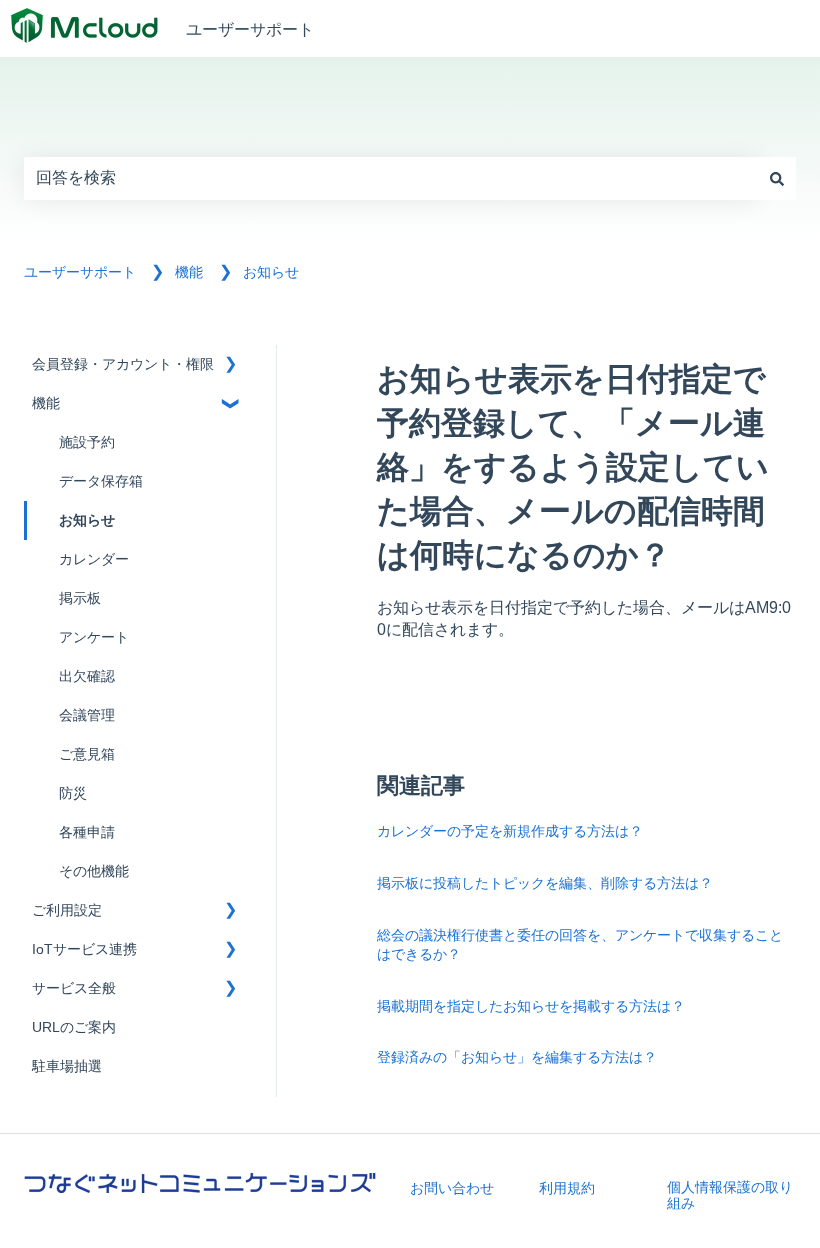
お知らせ (271, 272)
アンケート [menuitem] (94, 637)
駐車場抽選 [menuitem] (67, 1066)
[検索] (777, 178)
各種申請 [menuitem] (87, 832)
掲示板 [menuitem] (80, 598)
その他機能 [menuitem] (94, 871)
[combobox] (391, 178)
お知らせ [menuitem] (87, 520)
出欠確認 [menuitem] (87, 676)
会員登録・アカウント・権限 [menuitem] (123, 364)
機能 (189, 272)
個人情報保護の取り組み (730, 1195)
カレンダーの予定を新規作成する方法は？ (510, 830)
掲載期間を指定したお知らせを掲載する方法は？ (531, 1005)
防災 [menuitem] (73, 793)
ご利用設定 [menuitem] (67, 910)
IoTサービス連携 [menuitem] (84, 949)
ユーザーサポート (250, 28)
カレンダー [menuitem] (94, 559)
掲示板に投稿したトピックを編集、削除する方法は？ (545, 882)
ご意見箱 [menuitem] (87, 754)
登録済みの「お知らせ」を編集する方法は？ (517, 1056)
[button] (230, 367)
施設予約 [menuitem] (87, 442)
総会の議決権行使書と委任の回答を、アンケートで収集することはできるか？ (580, 944)
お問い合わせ (452, 1188)
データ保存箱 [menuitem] (101, 481)
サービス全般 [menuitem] (74, 988)
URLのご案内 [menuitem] (74, 1027)
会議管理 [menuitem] (87, 715)
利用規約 (567, 1188)
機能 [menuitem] (46, 403)
